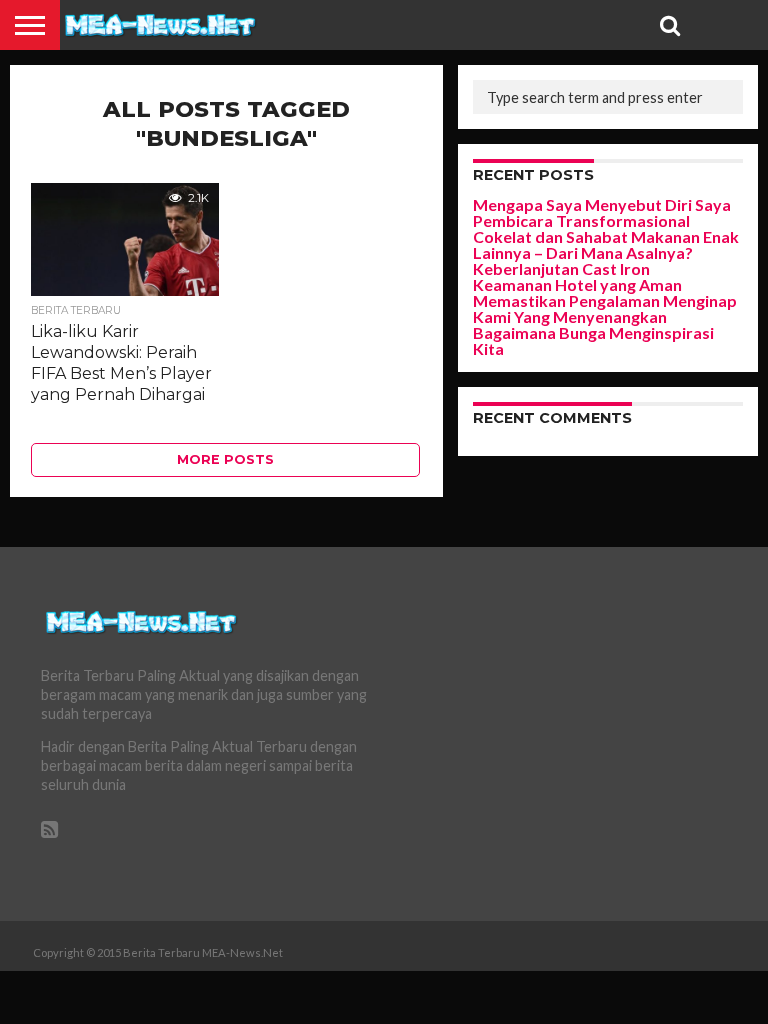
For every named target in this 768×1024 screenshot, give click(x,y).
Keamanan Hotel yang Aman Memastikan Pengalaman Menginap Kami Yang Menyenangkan (605, 300)
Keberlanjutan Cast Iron (561, 268)
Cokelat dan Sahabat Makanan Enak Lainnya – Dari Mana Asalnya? (606, 244)
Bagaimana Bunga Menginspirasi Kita (593, 340)
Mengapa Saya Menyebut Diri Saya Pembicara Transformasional (602, 212)
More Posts (225, 459)
